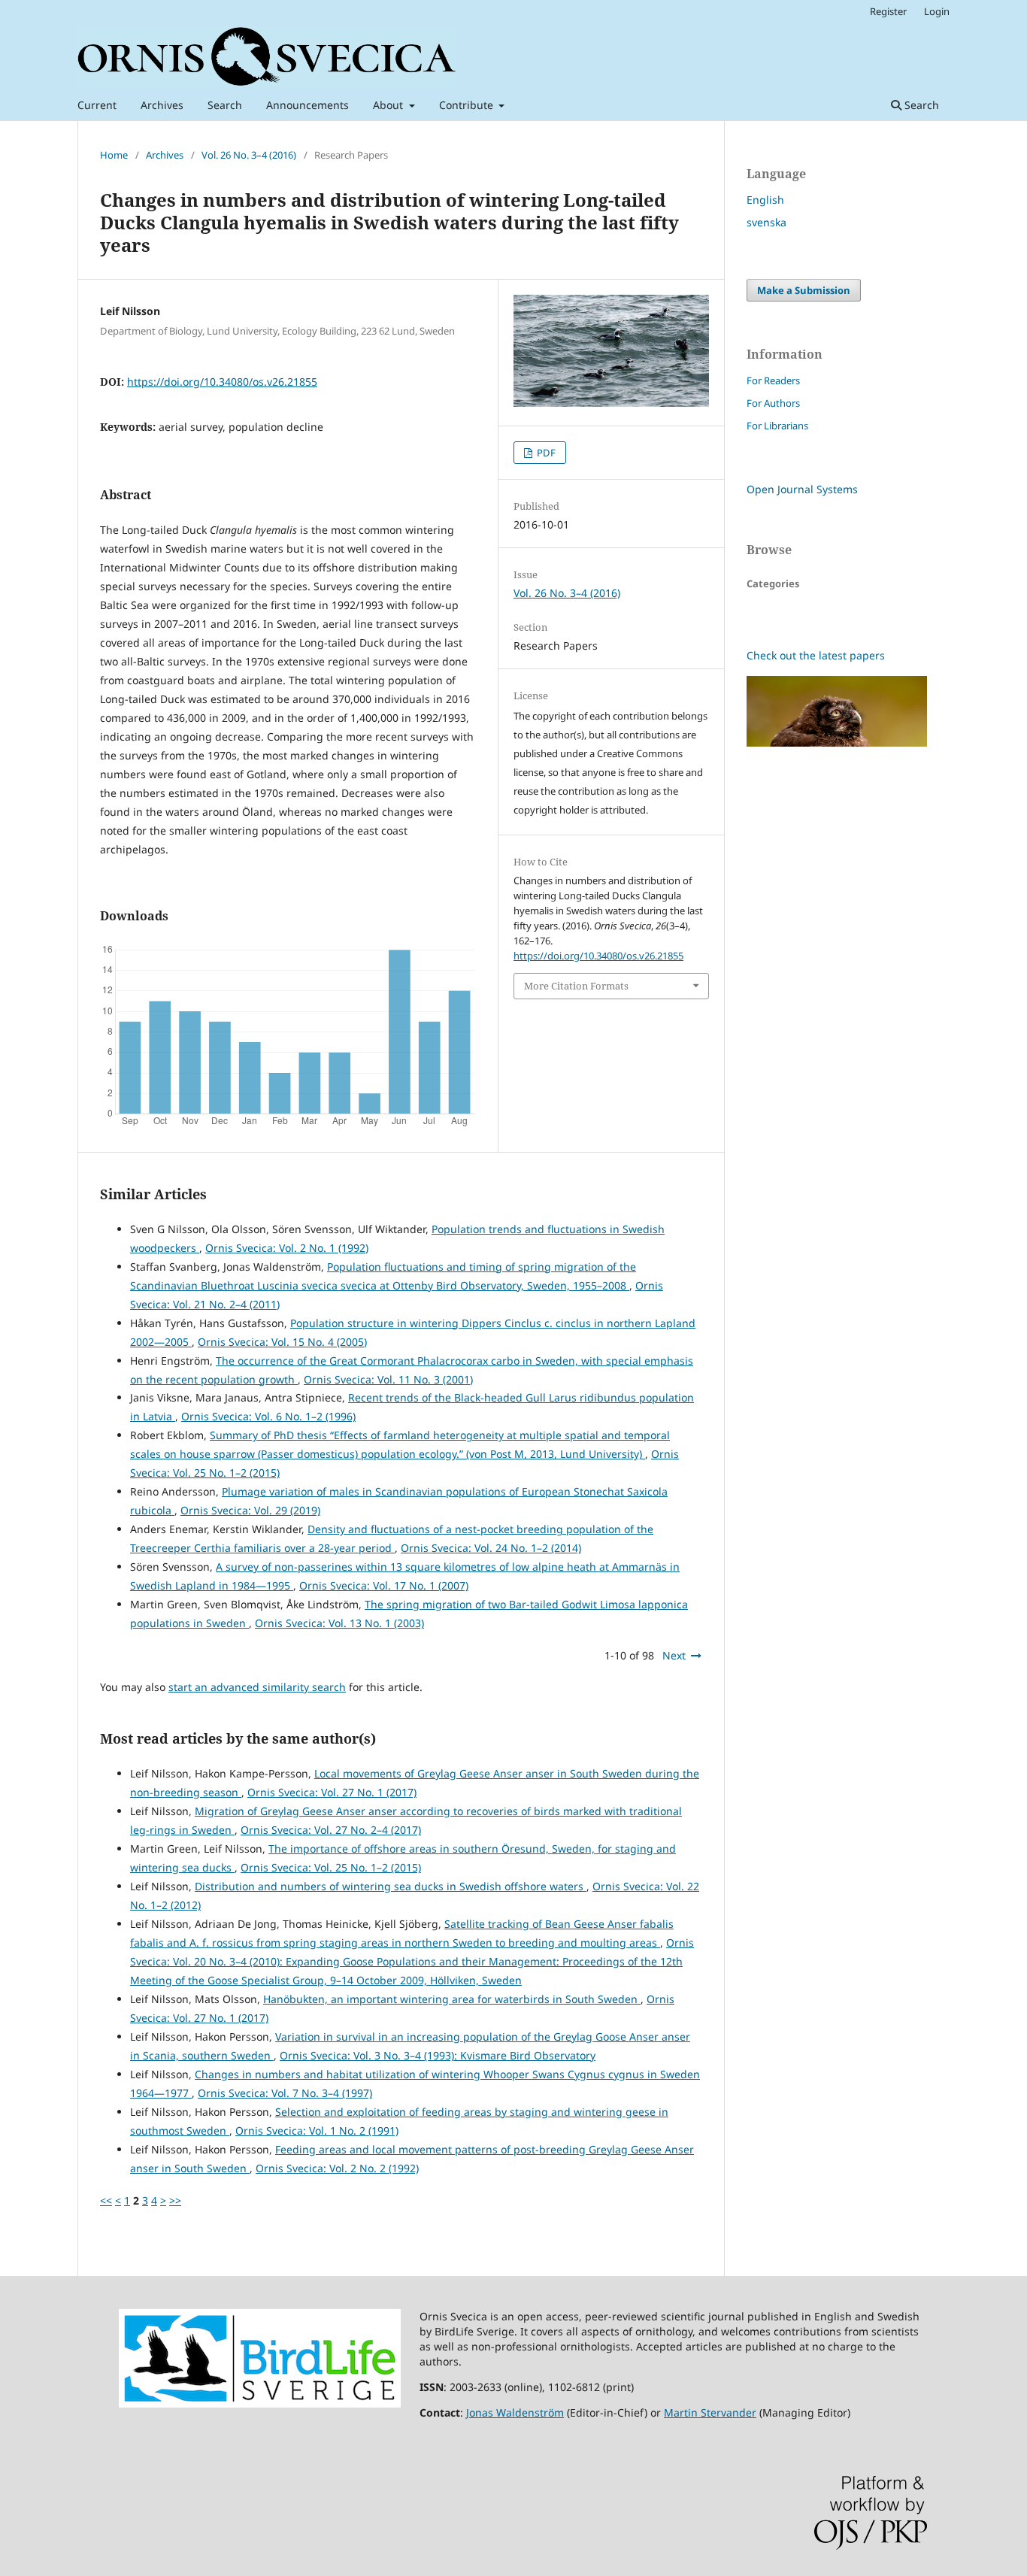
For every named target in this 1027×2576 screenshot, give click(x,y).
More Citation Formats (576, 986)
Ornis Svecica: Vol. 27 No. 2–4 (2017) (331, 1830)
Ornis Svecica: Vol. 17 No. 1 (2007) (384, 1585)
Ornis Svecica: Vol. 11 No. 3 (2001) (388, 1379)
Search (225, 105)
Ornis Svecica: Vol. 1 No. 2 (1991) (317, 2131)
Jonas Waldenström (515, 2412)
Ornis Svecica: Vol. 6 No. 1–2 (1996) (268, 1416)
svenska (766, 222)
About (389, 105)
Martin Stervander (710, 2412)
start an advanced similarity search (257, 1687)
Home (114, 155)
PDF (545, 453)
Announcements (307, 105)
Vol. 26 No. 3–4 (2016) (249, 155)
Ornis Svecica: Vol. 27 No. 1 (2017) (332, 1792)
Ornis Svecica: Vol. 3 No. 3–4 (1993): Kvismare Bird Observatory (438, 2055)
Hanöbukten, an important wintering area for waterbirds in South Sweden (452, 1999)
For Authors (773, 403)
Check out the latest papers (816, 655)
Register (888, 11)
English (765, 200)
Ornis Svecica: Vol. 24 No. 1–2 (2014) (491, 1548)
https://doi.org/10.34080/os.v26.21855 (222, 382)
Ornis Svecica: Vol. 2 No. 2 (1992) (337, 2168)
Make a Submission (804, 290)
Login (937, 11)
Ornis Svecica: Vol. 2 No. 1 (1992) (287, 1248)
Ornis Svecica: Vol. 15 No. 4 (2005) (282, 1342)
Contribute (468, 105)
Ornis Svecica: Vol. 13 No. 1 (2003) (339, 1623)
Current (97, 105)
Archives (162, 105)
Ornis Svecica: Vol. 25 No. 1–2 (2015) (331, 1867)
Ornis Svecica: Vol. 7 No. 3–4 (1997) (285, 2093)
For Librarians (777, 426)
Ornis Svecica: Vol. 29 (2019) (250, 1510)
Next (674, 1655)
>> (175, 2200)
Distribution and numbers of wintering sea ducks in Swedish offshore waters (391, 1886)
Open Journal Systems (802, 489)
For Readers (773, 380)
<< (106, 2200)
